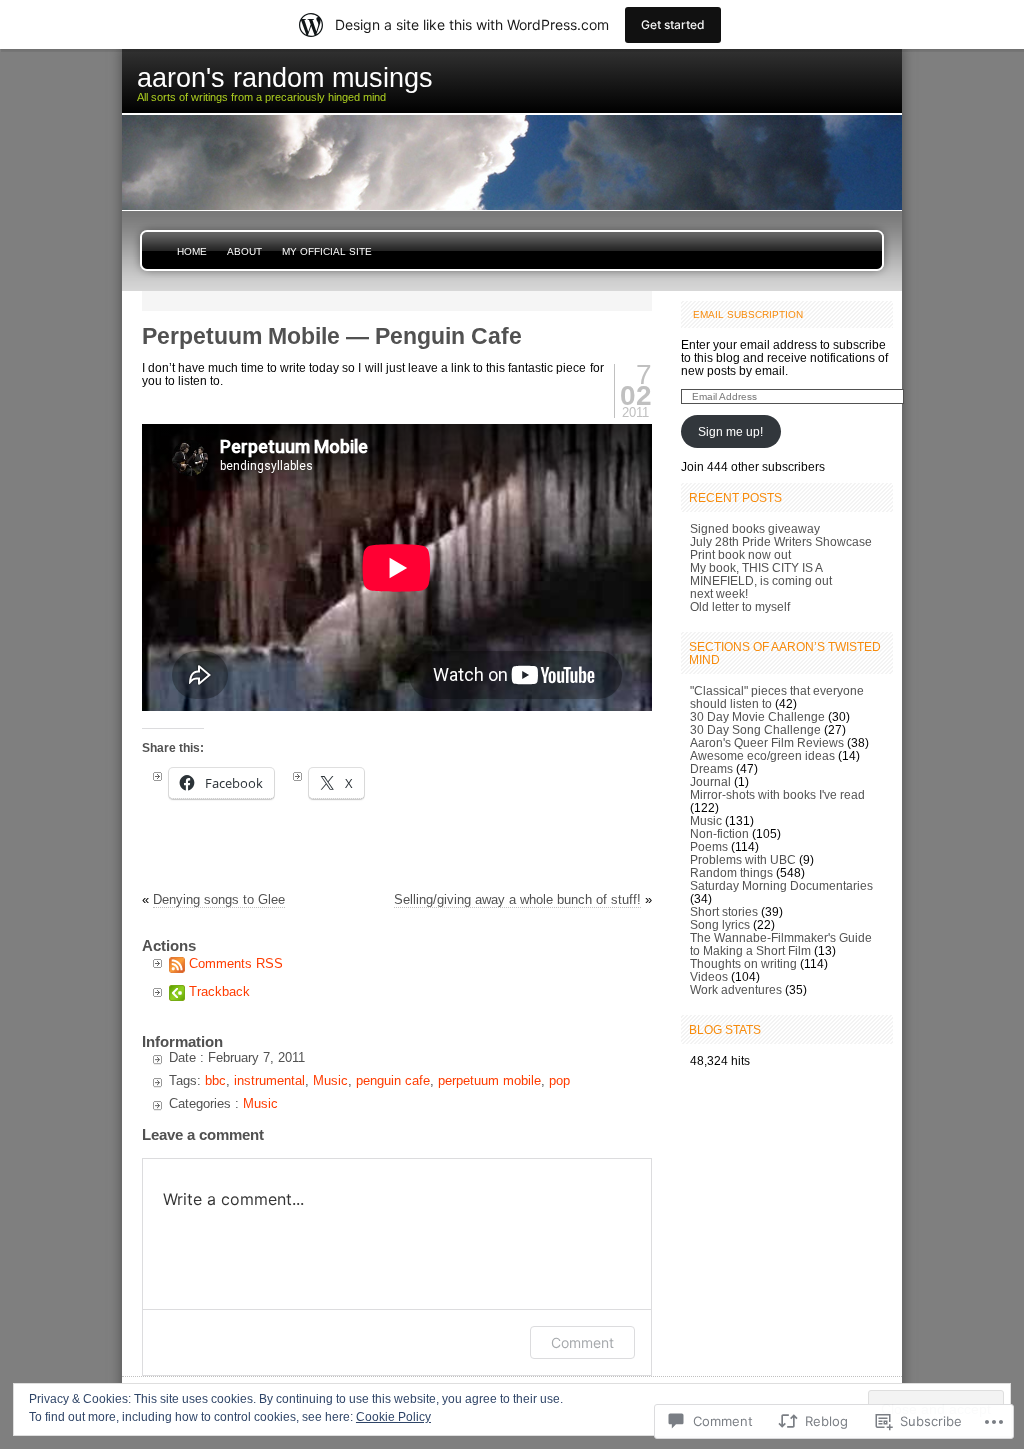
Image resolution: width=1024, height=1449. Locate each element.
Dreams (711, 768)
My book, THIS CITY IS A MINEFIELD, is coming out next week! (761, 580)
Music (330, 1080)
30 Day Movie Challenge (757, 716)
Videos (709, 976)
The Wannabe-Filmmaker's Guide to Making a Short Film (781, 944)
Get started (673, 24)
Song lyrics (720, 924)
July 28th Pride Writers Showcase (781, 541)
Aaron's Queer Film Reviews (767, 742)
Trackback (219, 991)
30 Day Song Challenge (755, 729)
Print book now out (740, 554)
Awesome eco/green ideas (762, 755)
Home (192, 251)
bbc (215, 1080)
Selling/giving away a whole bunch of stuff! (517, 899)
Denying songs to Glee (219, 899)
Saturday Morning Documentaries (781, 885)
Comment (582, 1342)
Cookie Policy (393, 1417)
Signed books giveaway (755, 528)
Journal (710, 781)
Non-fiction (719, 833)
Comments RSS (236, 963)
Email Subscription (748, 314)
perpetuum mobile (489, 1080)
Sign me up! (730, 431)
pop (559, 1080)
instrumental (269, 1080)
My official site (327, 251)
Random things (731, 872)
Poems (709, 846)
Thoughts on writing (743, 963)
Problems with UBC (743, 859)
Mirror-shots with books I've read (777, 794)
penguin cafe (393, 1080)
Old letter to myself (740, 606)
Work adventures (736, 989)
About (244, 251)
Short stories (724, 911)
